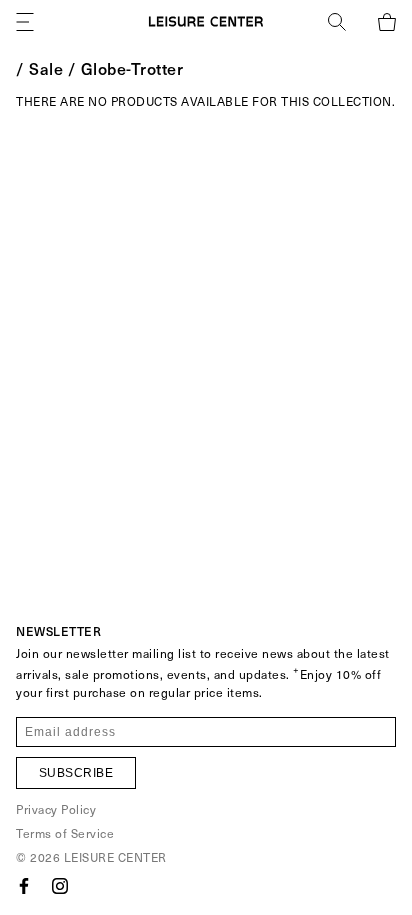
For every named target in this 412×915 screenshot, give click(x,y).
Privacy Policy (56, 809)
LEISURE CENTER (115, 857)
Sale (46, 68)
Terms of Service (65, 833)
